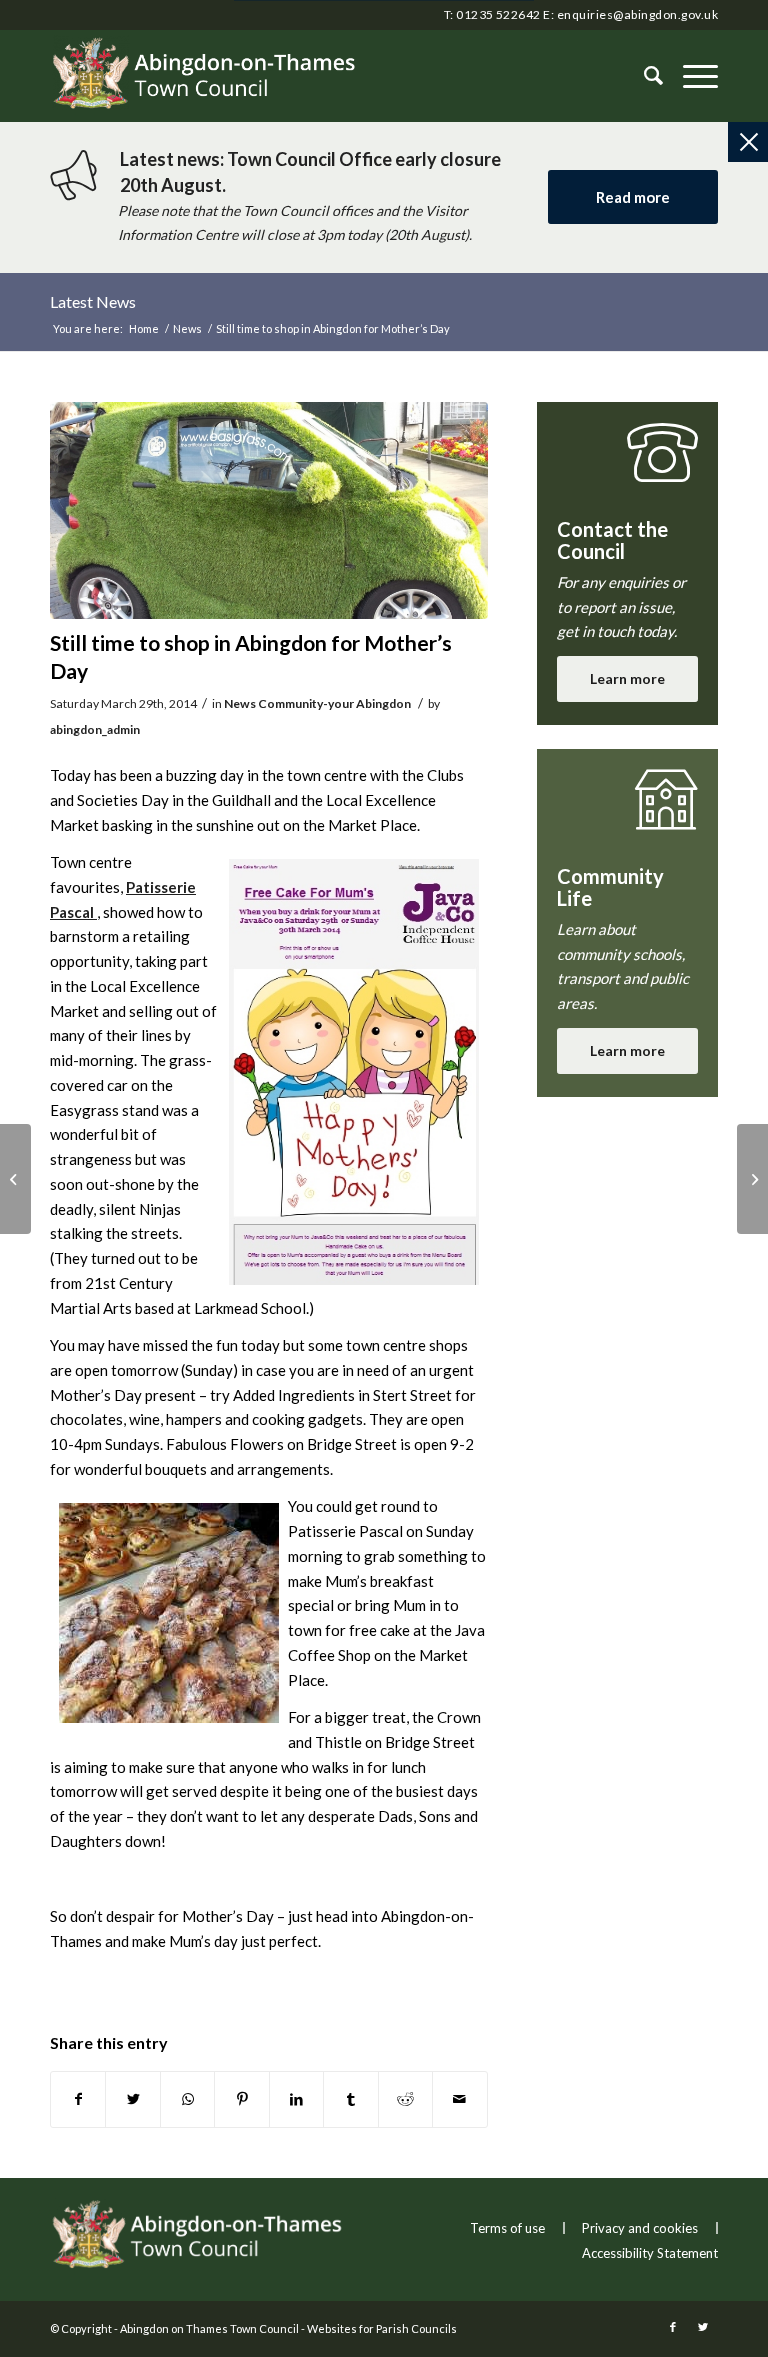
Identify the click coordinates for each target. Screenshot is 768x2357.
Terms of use (507, 2228)
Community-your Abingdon (334, 703)
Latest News (93, 301)
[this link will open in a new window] (78, 2099)
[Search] (643, 76)
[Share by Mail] (459, 2099)
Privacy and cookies (640, 2228)
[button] (690, 76)
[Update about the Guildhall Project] (15, 1179)
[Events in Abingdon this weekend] (752, 1179)
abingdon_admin (95, 729)
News (240, 703)
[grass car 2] (269, 511)
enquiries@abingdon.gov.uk (637, 14)
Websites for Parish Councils (382, 2328)
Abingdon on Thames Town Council (209, 2328)
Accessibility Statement (650, 2253)
